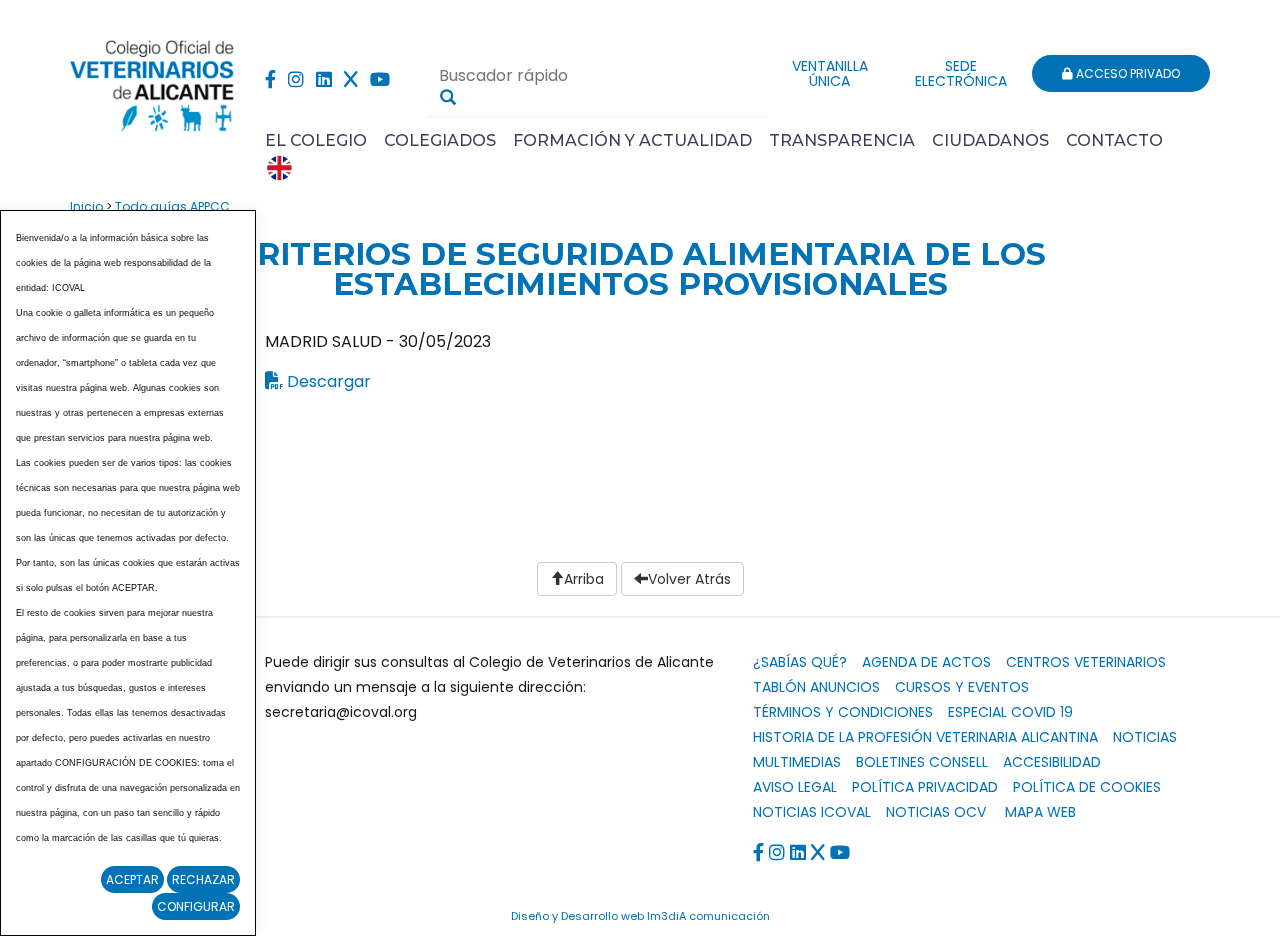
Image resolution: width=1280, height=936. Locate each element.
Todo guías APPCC (172, 206)
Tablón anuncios (816, 687)
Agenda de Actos (926, 662)
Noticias (1145, 737)
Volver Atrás (689, 579)
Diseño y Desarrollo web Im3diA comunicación (640, 916)
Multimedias (797, 762)
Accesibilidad (1052, 762)
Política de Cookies (1087, 787)
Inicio (86, 206)
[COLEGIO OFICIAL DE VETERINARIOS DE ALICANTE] (152, 80)
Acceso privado (1126, 73)
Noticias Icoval (812, 812)
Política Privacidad (925, 787)
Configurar (196, 906)
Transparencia (842, 140)
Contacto (1114, 140)
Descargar (329, 381)
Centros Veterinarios (1086, 662)
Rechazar (203, 879)
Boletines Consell (922, 762)
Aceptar (132, 879)
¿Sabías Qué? (800, 662)
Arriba (584, 579)
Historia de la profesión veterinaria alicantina (925, 737)
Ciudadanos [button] (990, 140)
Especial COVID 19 (1010, 712)
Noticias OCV (936, 812)
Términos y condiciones (843, 712)
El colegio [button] (316, 140)
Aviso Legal (795, 787)
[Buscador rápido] (448, 97)
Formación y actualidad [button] (632, 140)
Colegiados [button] (440, 140)
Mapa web (1040, 812)
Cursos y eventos (962, 687)
